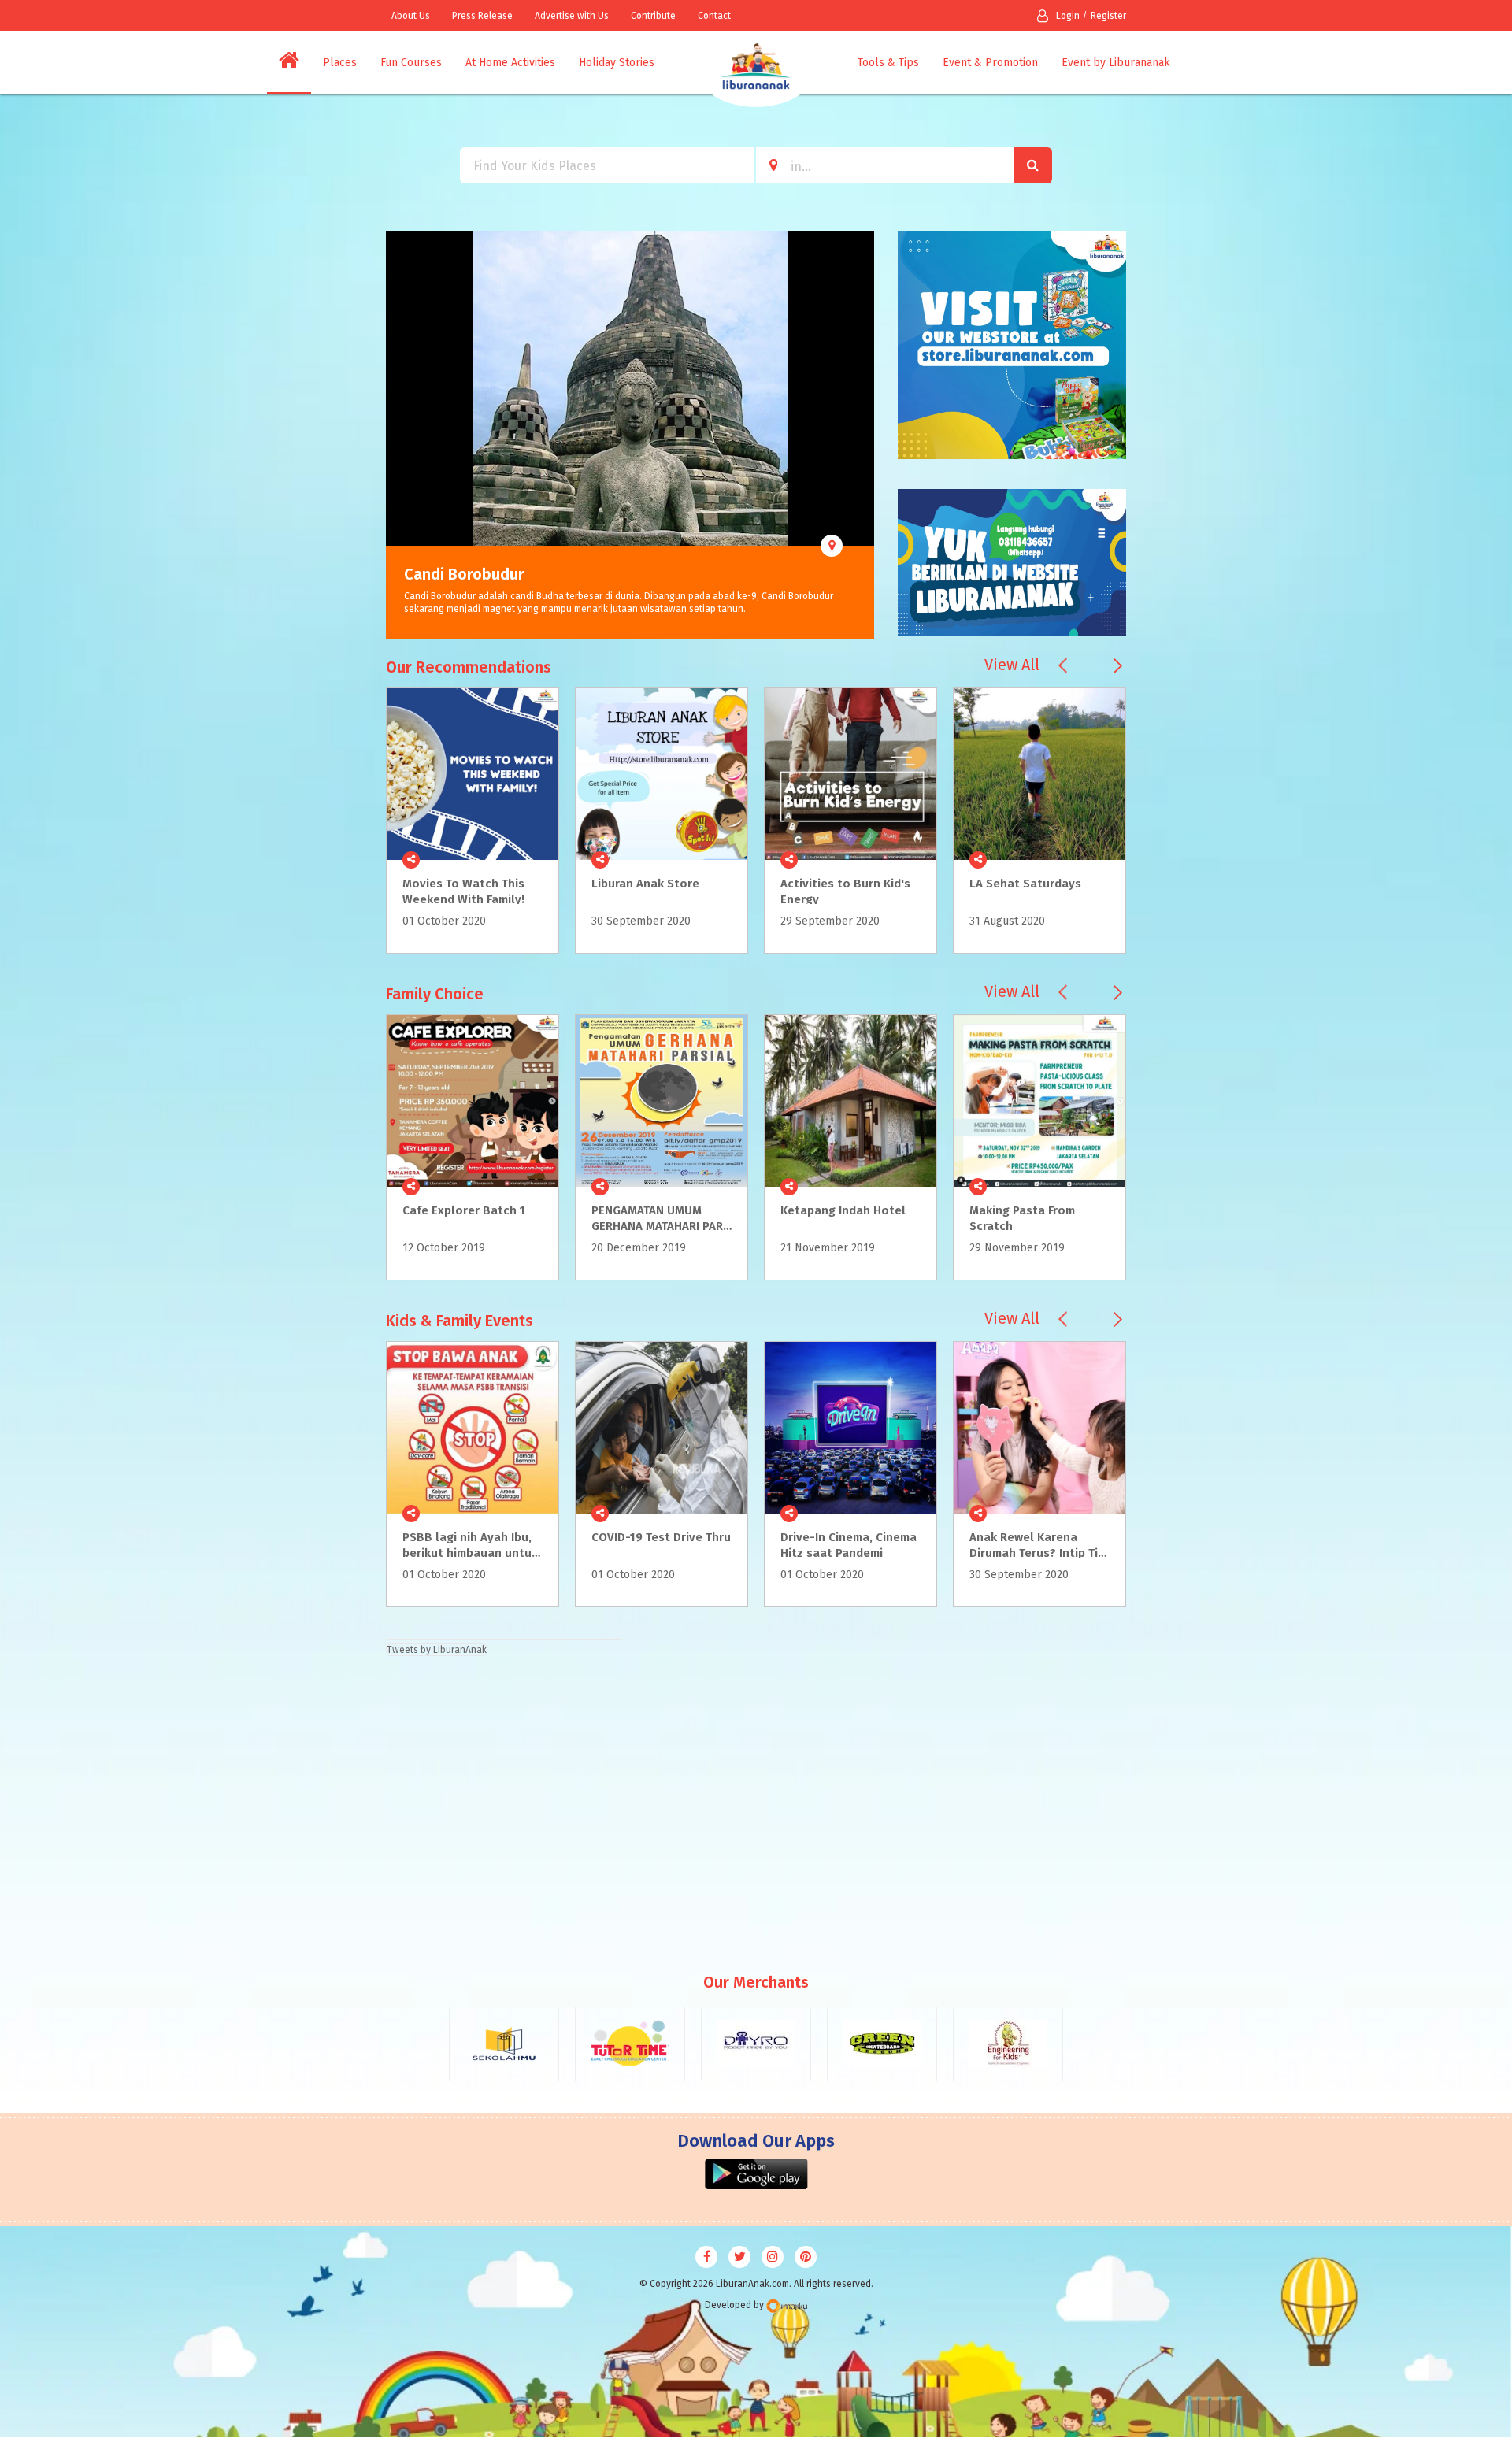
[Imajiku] (787, 2306)
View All (1012, 665)
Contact (714, 16)
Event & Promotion (990, 63)
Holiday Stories (617, 63)
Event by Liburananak (1116, 63)
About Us (411, 16)
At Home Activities (510, 63)
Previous (398, 435)
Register (1108, 16)
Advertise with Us (572, 16)
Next (862, 435)
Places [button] (340, 63)
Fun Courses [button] (411, 63)
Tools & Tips (888, 63)
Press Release (482, 16)
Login (1068, 16)
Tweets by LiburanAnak (437, 1650)
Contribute (653, 16)
